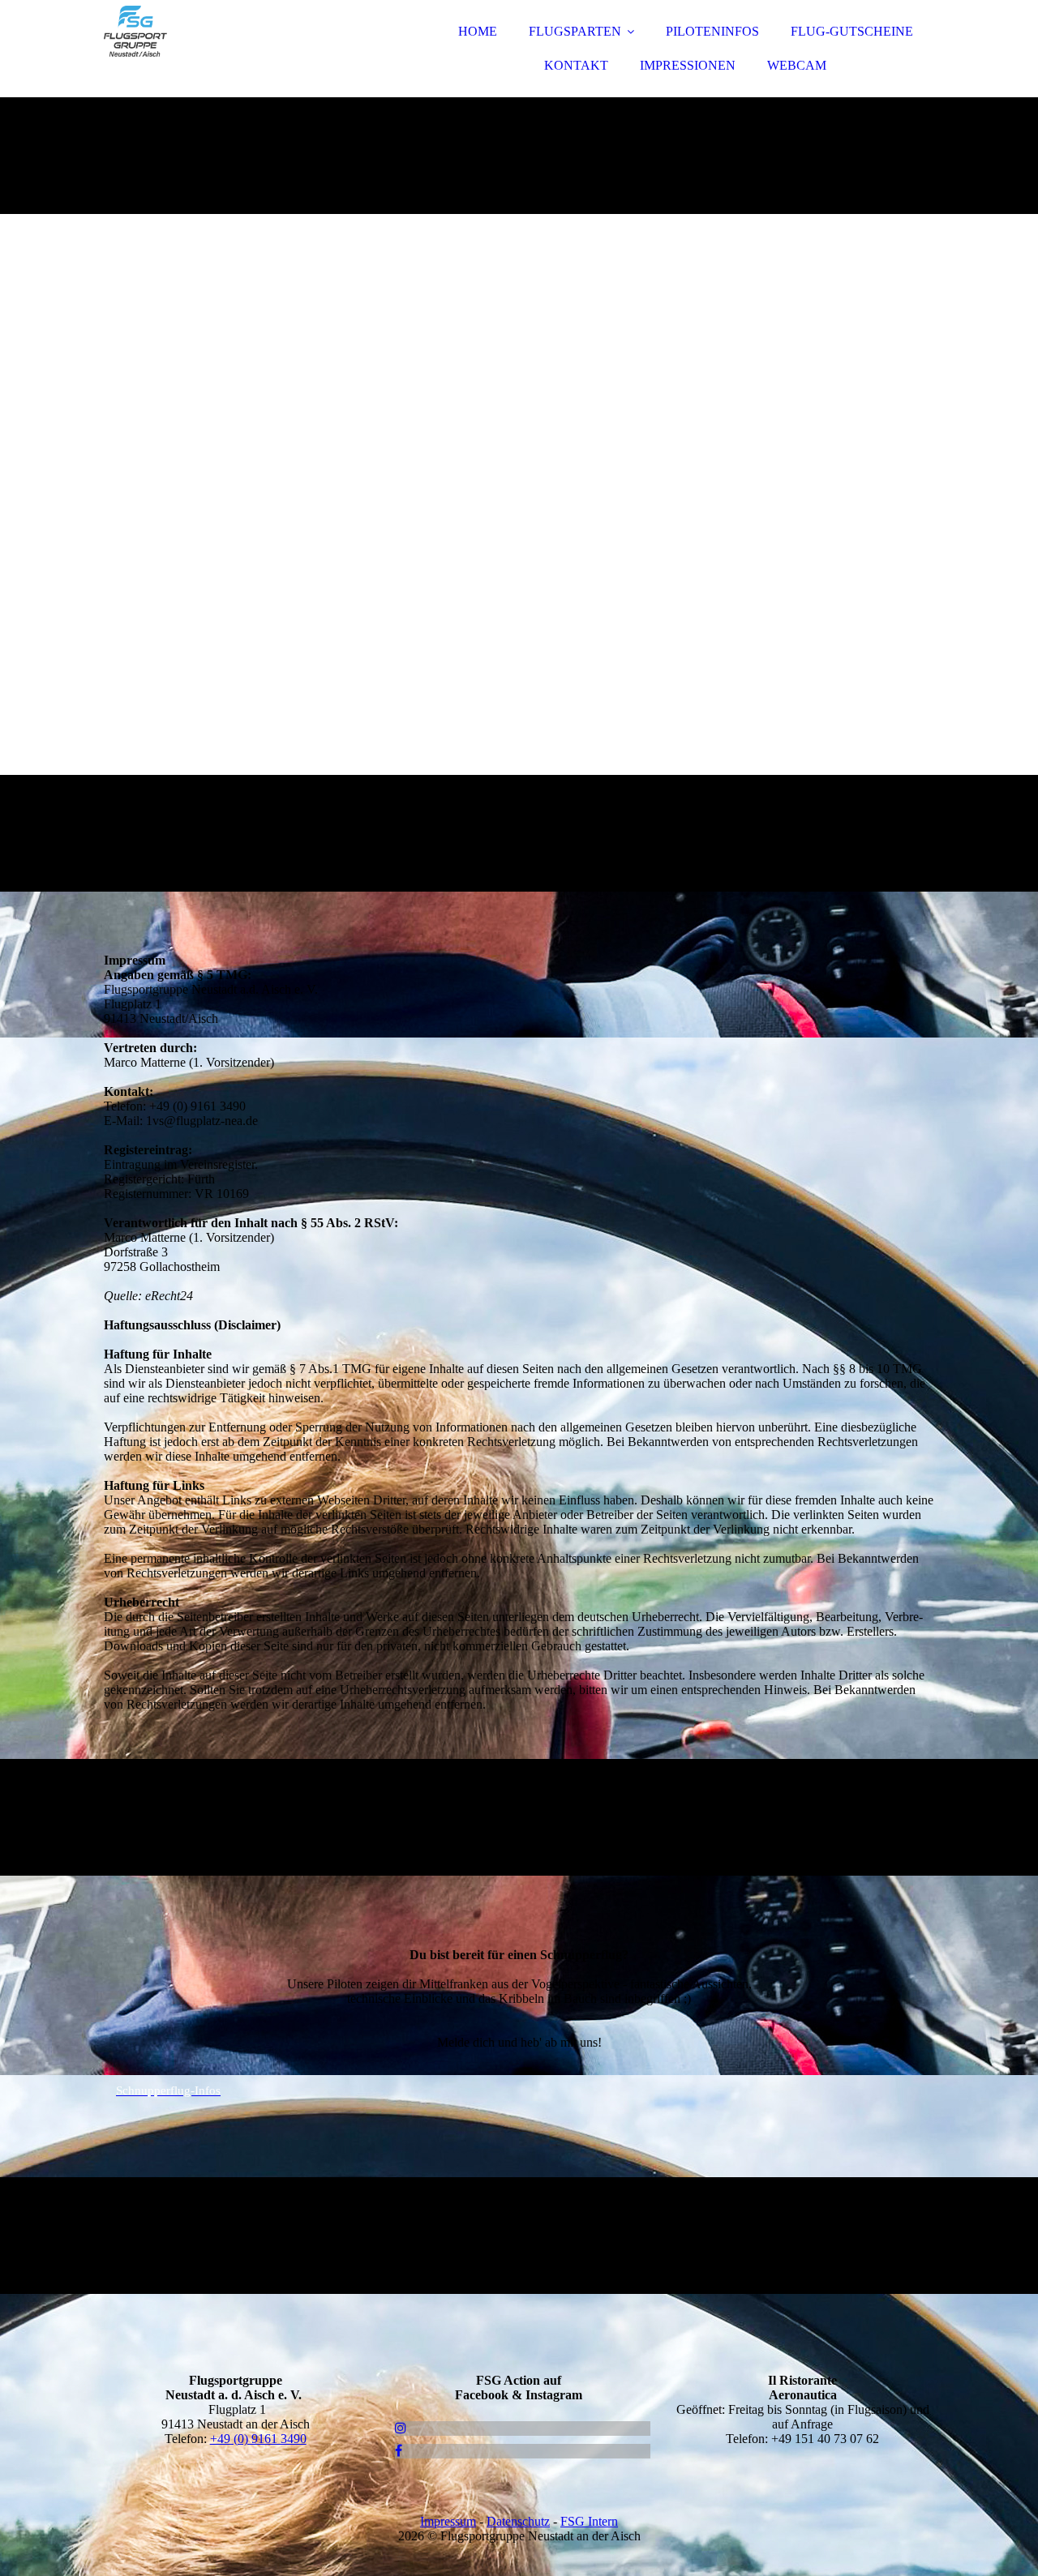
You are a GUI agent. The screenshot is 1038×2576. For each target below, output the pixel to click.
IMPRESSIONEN (688, 65)
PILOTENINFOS (712, 31)
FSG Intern (589, 2521)
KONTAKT (576, 65)
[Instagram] (401, 2428)
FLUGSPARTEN (575, 31)
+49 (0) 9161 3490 (258, 2439)
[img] (246, 57)
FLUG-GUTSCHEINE (852, 31)
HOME (478, 31)
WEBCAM (797, 65)
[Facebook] (399, 2451)
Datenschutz (518, 2521)
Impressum (448, 2521)
